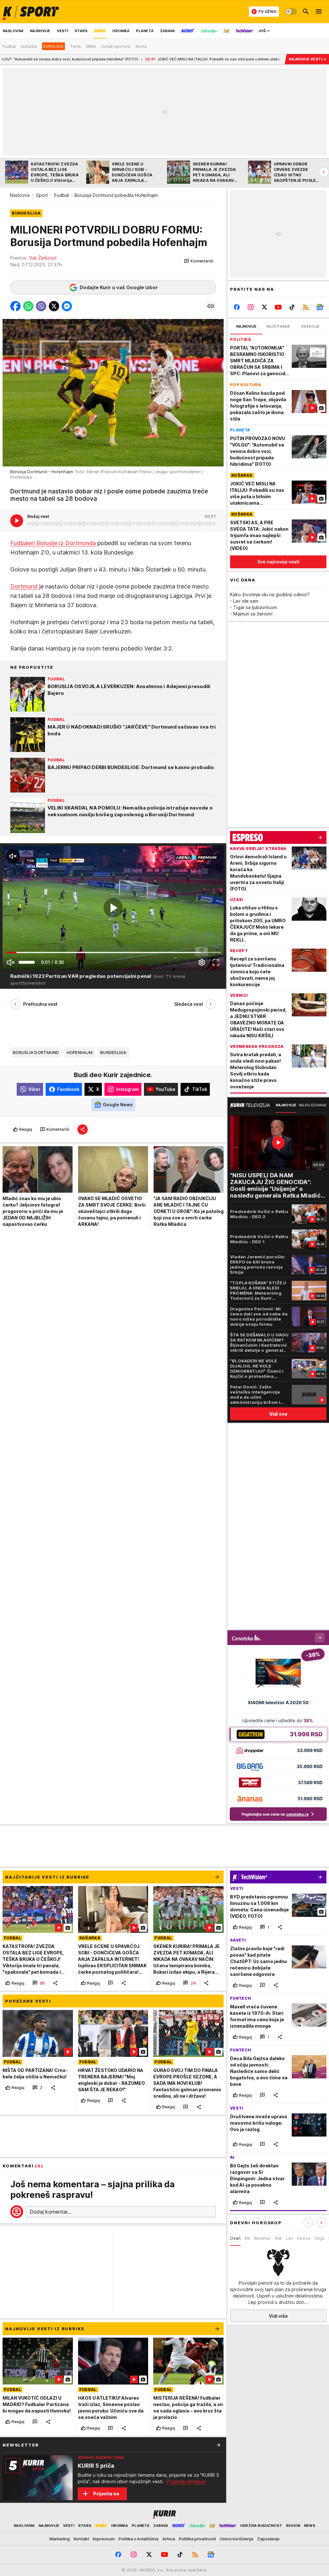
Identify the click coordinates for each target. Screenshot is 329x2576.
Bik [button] (247, 2238)
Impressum (104, 2539)
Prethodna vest (40, 1004)
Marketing (60, 2539)
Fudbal (62, 195)
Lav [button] (289, 2238)
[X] (265, 307)
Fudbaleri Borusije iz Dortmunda (53, 543)
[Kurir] (31, 12)
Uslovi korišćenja (236, 2539)
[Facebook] (237, 307)
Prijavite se (106, 2494)
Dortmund (24, 586)
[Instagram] (251, 307)
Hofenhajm (80, 1052)
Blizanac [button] (262, 2238)
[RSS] (306, 307)
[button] (199, 261)
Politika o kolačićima (138, 2539)
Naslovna (20, 195)
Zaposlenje (268, 2539)
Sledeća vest (189, 1004)
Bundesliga (113, 1052)
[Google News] (320, 307)
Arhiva (169, 2539)
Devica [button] (304, 2238)
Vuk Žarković (43, 258)
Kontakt (81, 2539)
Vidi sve (278, 1414)
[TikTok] (292, 307)
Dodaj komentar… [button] (50, 2212)
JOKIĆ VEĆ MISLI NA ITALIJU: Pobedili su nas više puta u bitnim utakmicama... (144, 59)
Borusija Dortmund (36, 1052)
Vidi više (278, 2316)
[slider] (27, 962)
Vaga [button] (319, 2238)
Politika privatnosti (197, 2539)
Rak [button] (278, 2238)
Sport (42, 195)
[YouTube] (278, 307)
